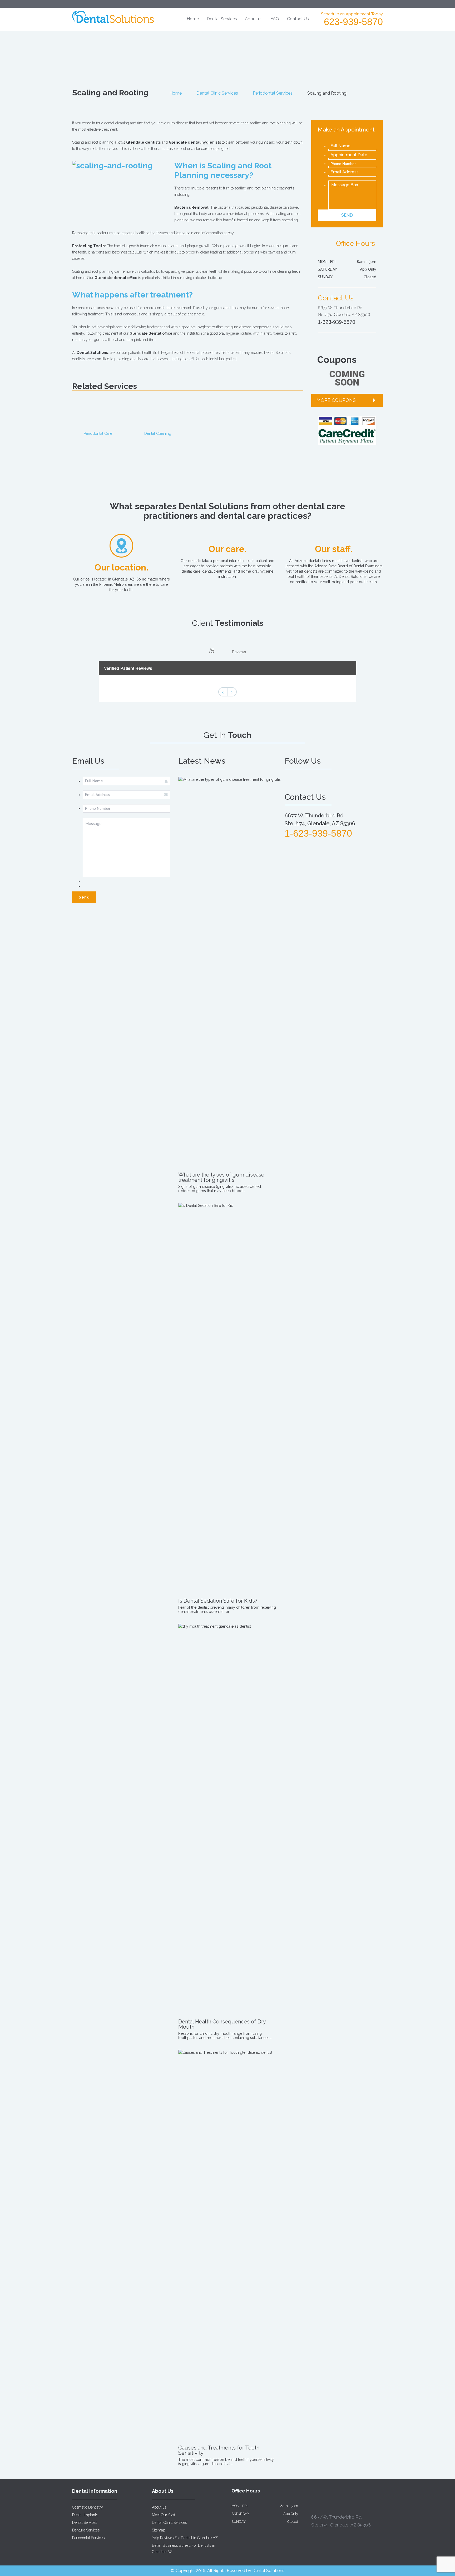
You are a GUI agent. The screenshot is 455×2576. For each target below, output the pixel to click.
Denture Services (86, 2530)
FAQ (275, 19)
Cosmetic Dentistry (88, 2507)
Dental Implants (85, 2515)
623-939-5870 (353, 22)
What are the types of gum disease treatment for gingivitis (221, 1177)
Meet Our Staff (164, 2515)
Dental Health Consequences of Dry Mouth (222, 2024)
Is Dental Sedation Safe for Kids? (218, 1601)
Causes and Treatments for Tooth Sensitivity (219, 2450)
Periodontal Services (273, 93)
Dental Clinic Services (217, 93)
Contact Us (298, 19)
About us (254, 19)
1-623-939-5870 (337, 322)
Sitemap (159, 2530)
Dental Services (222, 19)
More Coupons (336, 400)
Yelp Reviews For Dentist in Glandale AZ (185, 2538)
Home (193, 19)
